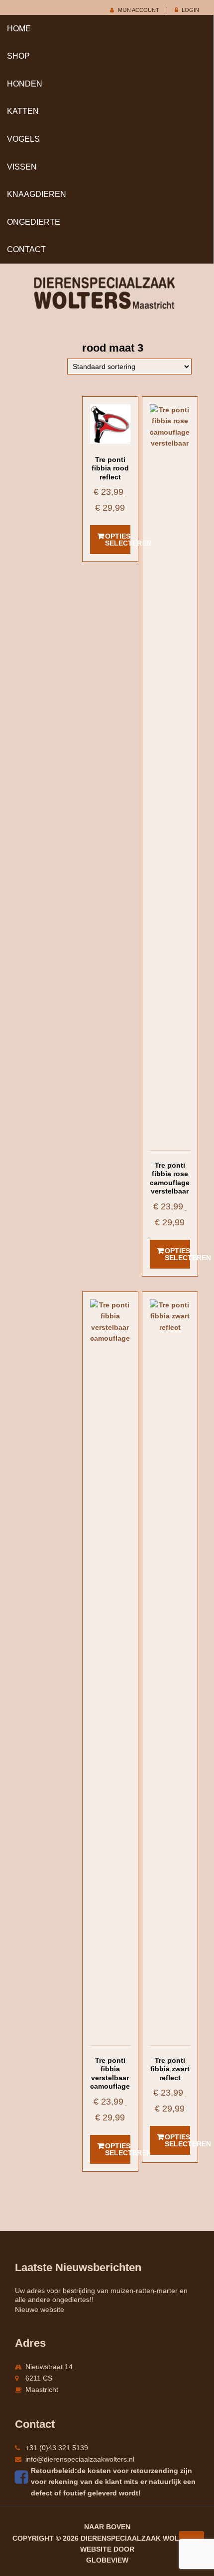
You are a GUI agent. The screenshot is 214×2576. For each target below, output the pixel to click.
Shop (18, 56)
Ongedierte (34, 222)
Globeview (107, 2560)
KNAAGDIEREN (37, 194)
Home (19, 29)
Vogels (23, 139)
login (190, 10)
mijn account (139, 10)
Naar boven (107, 2527)
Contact (26, 249)
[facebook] (23, 2477)
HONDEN (25, 84)
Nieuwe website (40, 2309)
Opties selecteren (118, 540)
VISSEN (22, 167)
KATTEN (23, 111)
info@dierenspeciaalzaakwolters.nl (80, 2459)
